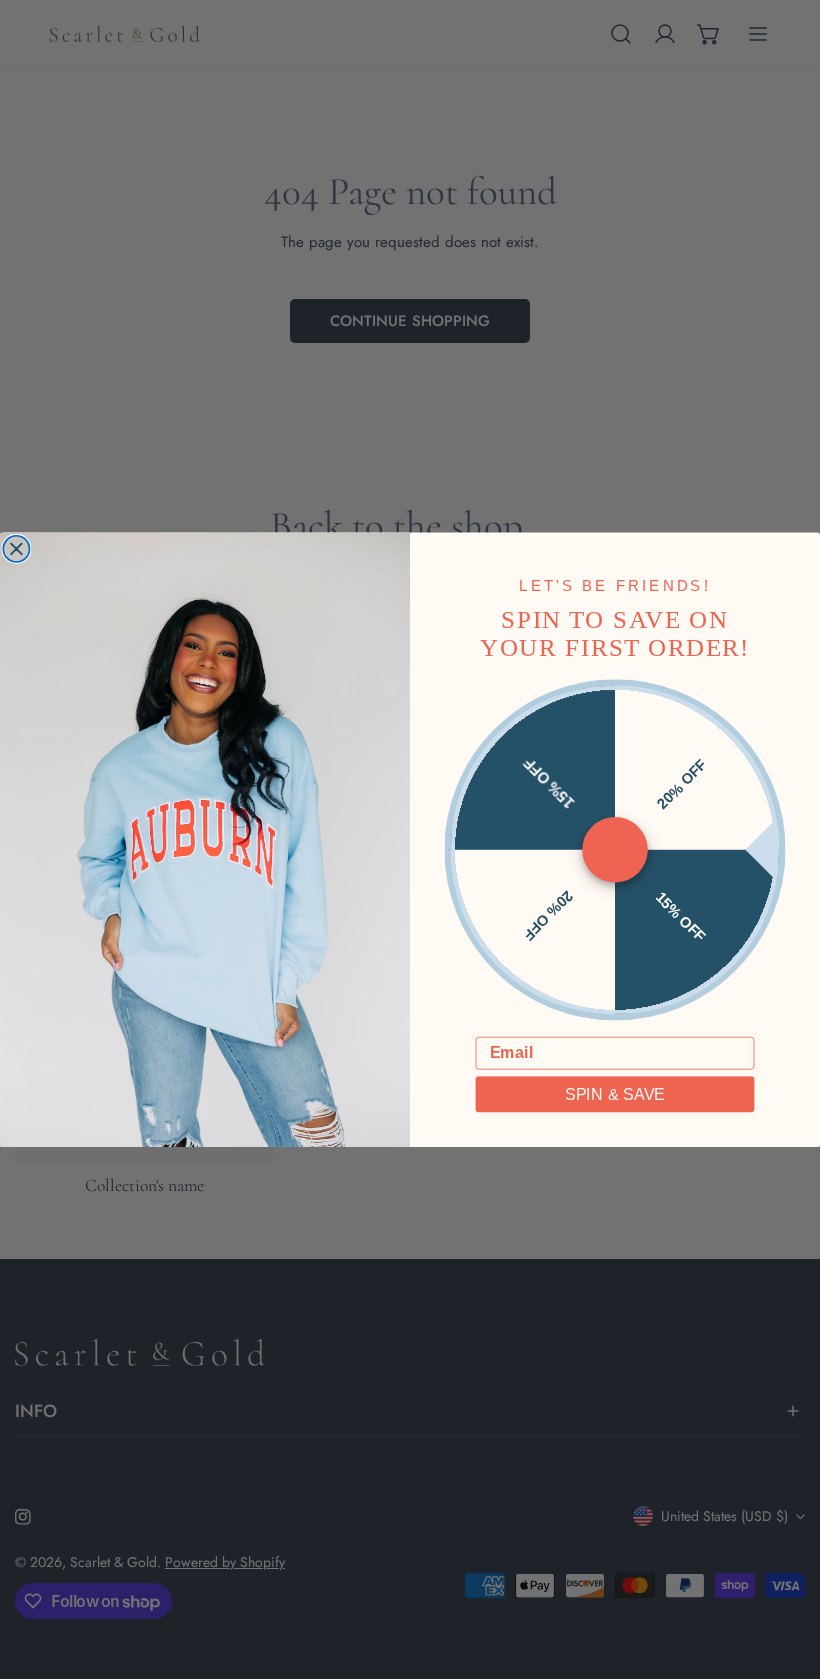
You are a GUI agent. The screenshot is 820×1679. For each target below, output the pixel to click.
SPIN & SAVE (615, 1094)
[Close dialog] (16, 548)
